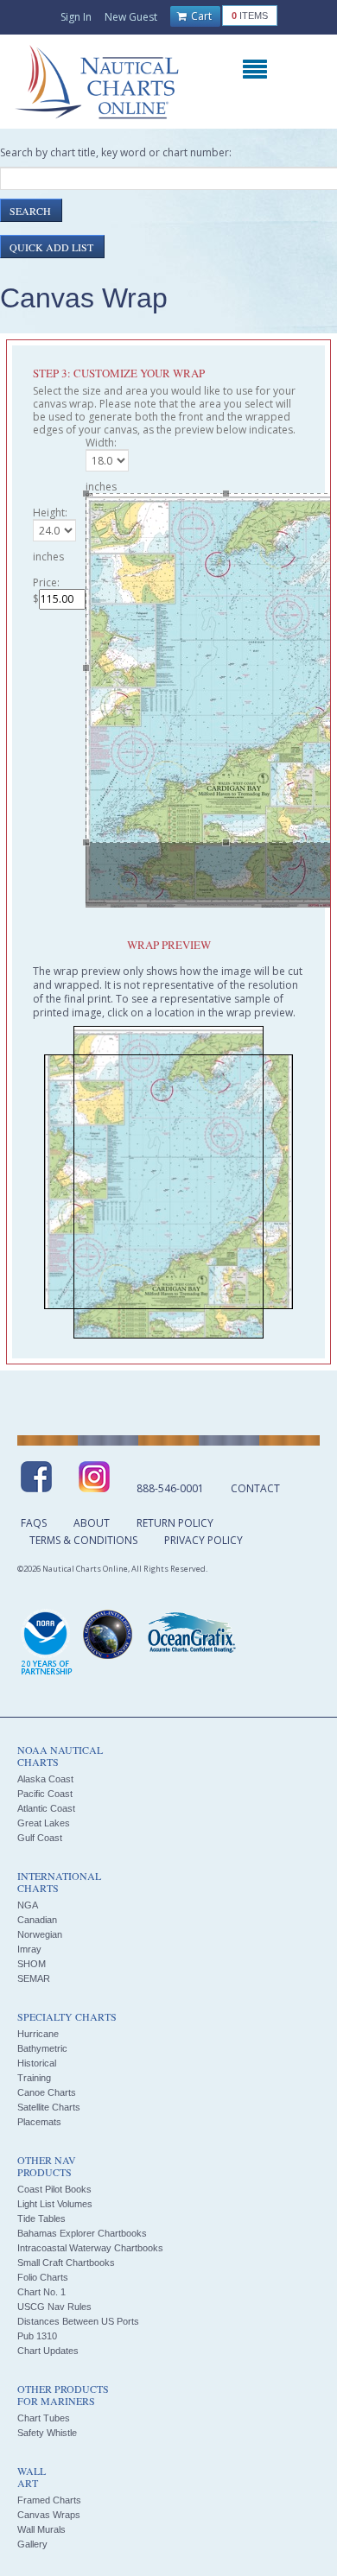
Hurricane (38, 2034)
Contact (255, 1488)
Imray (29, 1949)
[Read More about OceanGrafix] (191, 1635)
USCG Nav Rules (54, 2307)
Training (34, 2078)
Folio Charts (43, 2277)
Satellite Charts (49, 2107)
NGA (28, 1905)
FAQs (34, 1523)
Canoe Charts (47, 2092)
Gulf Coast (40, 1838)
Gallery (32, 2544)
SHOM (32, 1964)
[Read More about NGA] (108, 1635)
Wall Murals (41, 2529)
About (92, 1523)
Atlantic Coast (46, 1808)
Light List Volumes (55, 2204)
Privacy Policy (203, 1540)
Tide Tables (41, 2218)
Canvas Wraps (49, 2515)
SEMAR (34, 1978)
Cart (200, 16)
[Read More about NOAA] (47, 1643)
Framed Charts (49, 2500)
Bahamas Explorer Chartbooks (82, 2233)
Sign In (76, 17)
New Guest (131, 17)
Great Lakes (44, 1823)
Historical (37, 2063)
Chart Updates (48, 2351)
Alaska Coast (45, 1779)
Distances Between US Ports (78, 2321)
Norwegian (40, 1934)
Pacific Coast (45, 1794)
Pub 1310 (37, 2336)
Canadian (37, 1920)
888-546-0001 (170, 1488)
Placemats (39, 2122)
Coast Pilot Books (54, 2189)
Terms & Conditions (83, 1540)
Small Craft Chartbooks (66, 2263)
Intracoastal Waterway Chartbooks (90, 2248)
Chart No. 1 (41, 2292)
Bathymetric (42, 2048)
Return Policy (175, 1523)
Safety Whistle (47, 2433)
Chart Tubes (44, 2418)
